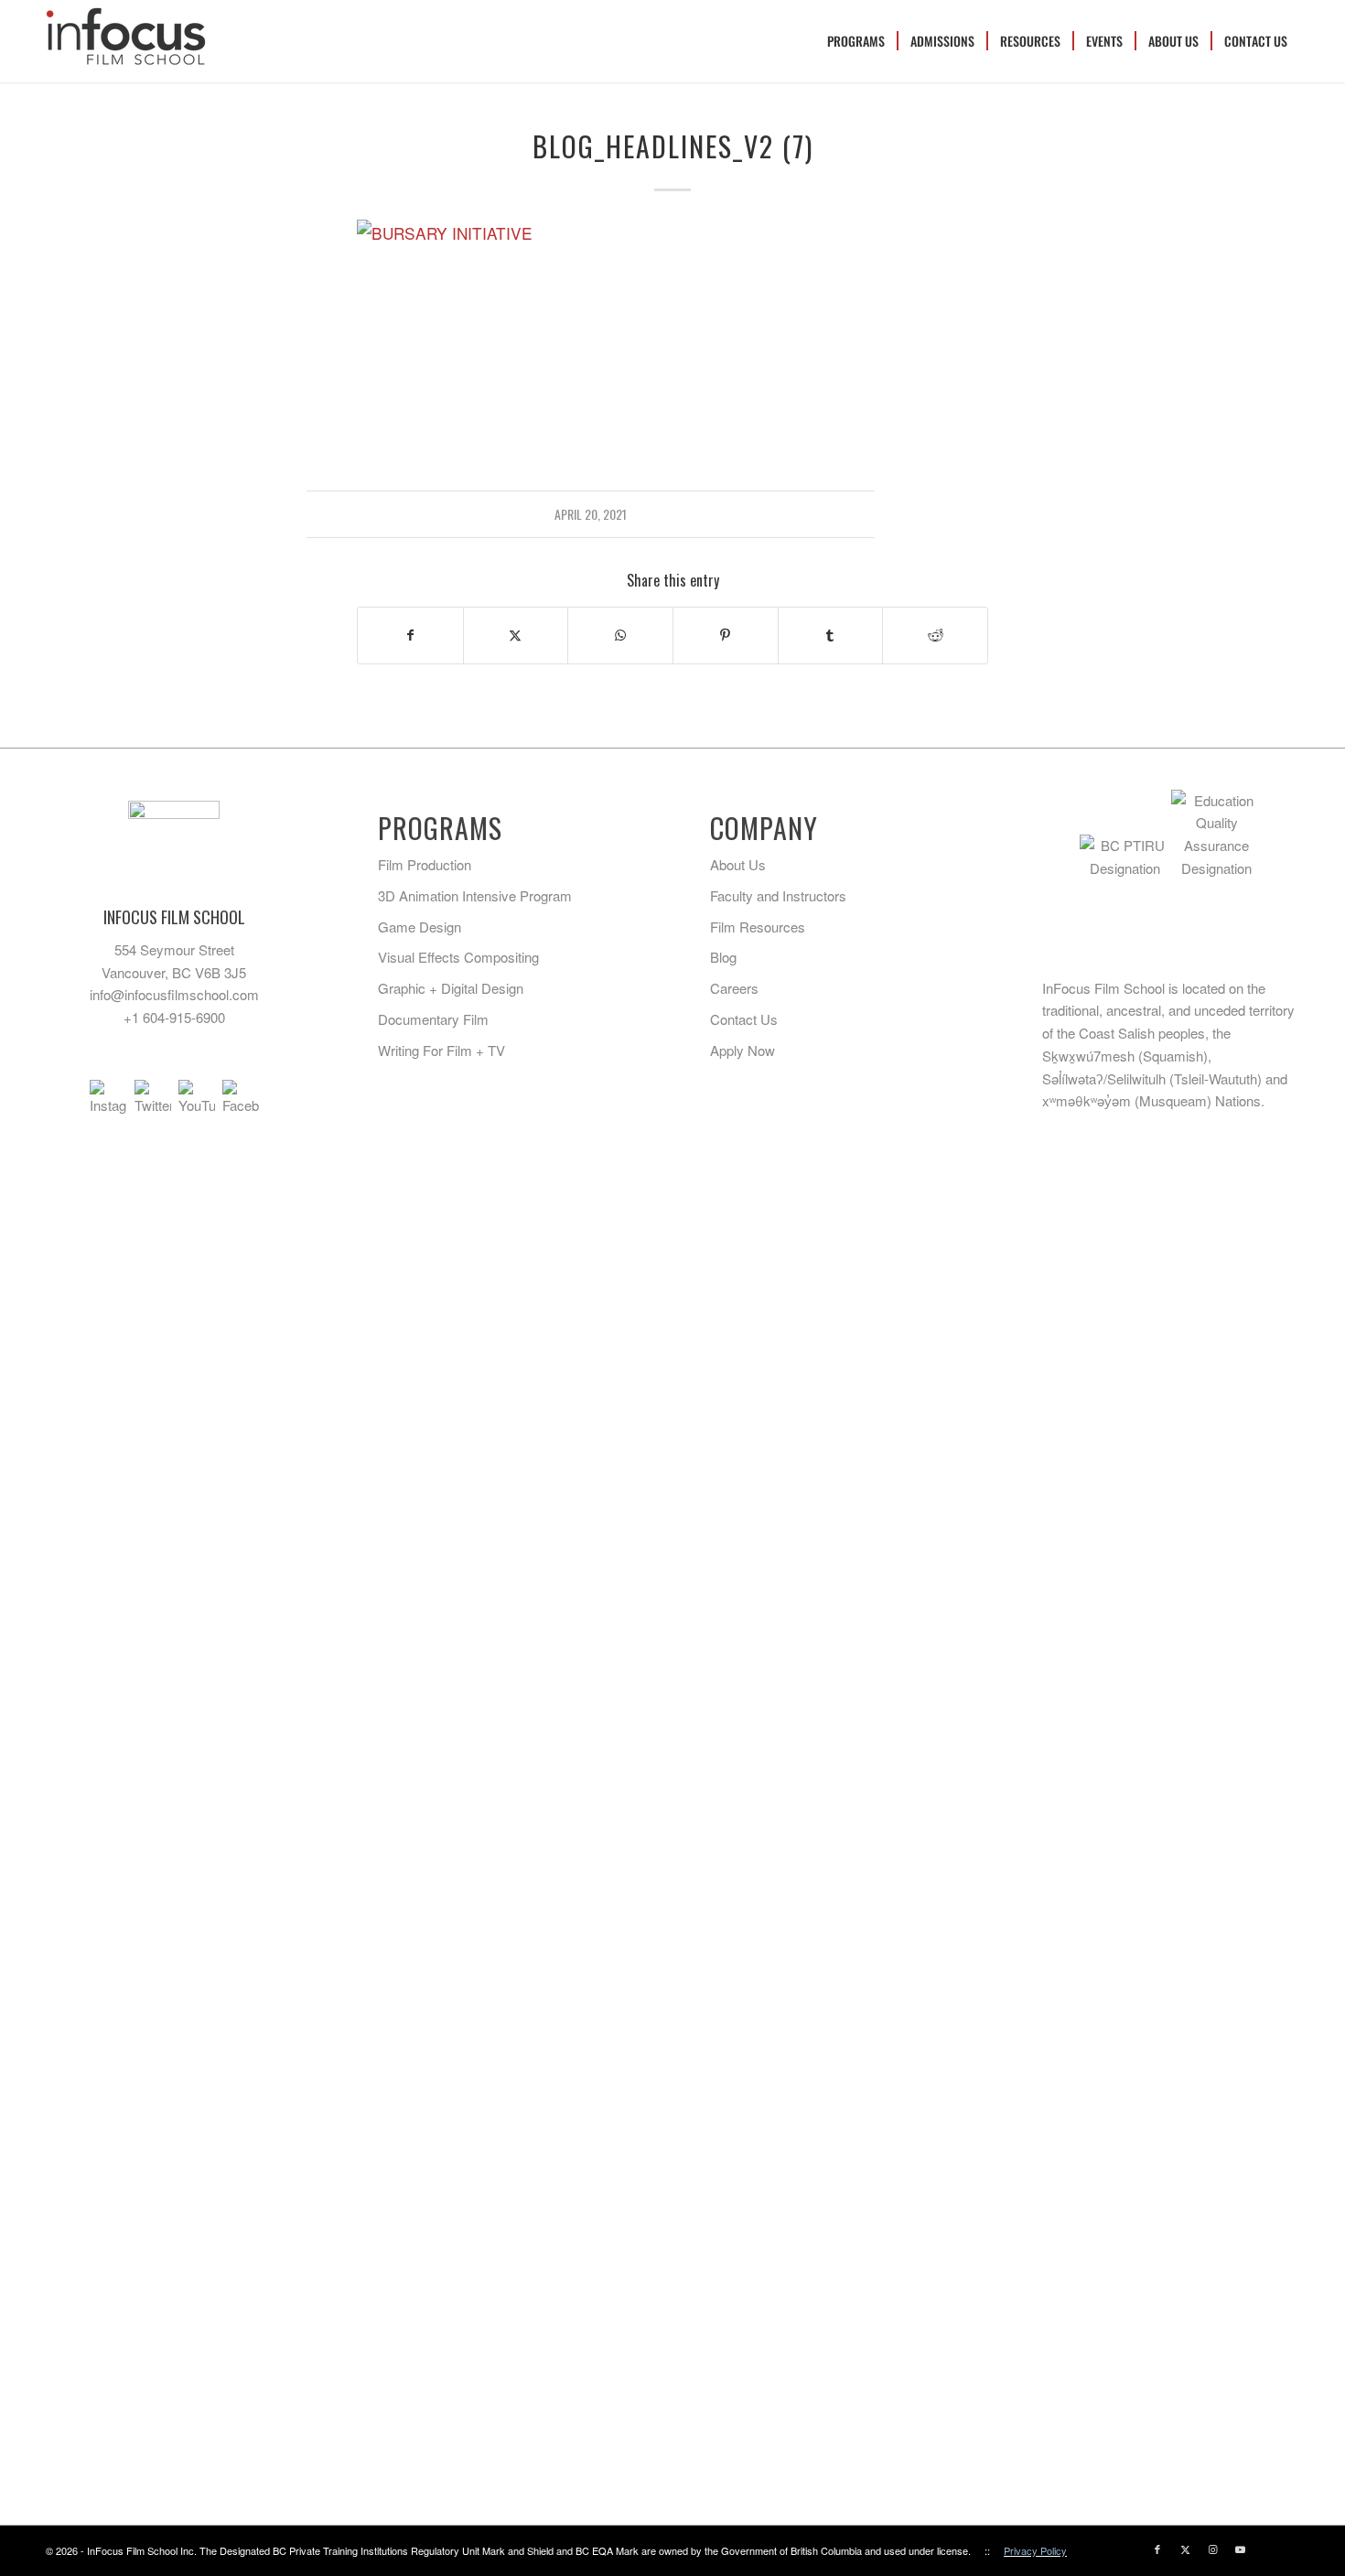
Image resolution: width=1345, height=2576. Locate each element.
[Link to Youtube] (1240, 2549)
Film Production (425, 864)
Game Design (420, 927)
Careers (734, 988)
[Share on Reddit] (935, 635)
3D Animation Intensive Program (475, 895)
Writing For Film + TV (441, 1050)
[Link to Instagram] (1212, 2549)
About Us (738, 864)
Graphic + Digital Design (451, 988)
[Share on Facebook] (410, 635)
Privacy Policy (1035, 2550)
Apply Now (742, 1050)
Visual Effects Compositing (458, 957)
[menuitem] (856, 41)
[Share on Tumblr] (831, 635)
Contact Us (744, 1019)
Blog (723, 957)
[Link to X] (1185, 2549)
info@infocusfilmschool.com (174, 994)
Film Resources (758, 927)
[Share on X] (516, 635)
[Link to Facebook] (1157, 2549)
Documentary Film (433, 1019)
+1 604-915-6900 (174, 1017)
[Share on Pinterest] (726, 635)
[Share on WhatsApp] (620, 635)
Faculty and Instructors (778, 895)
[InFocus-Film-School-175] (126, 41)
